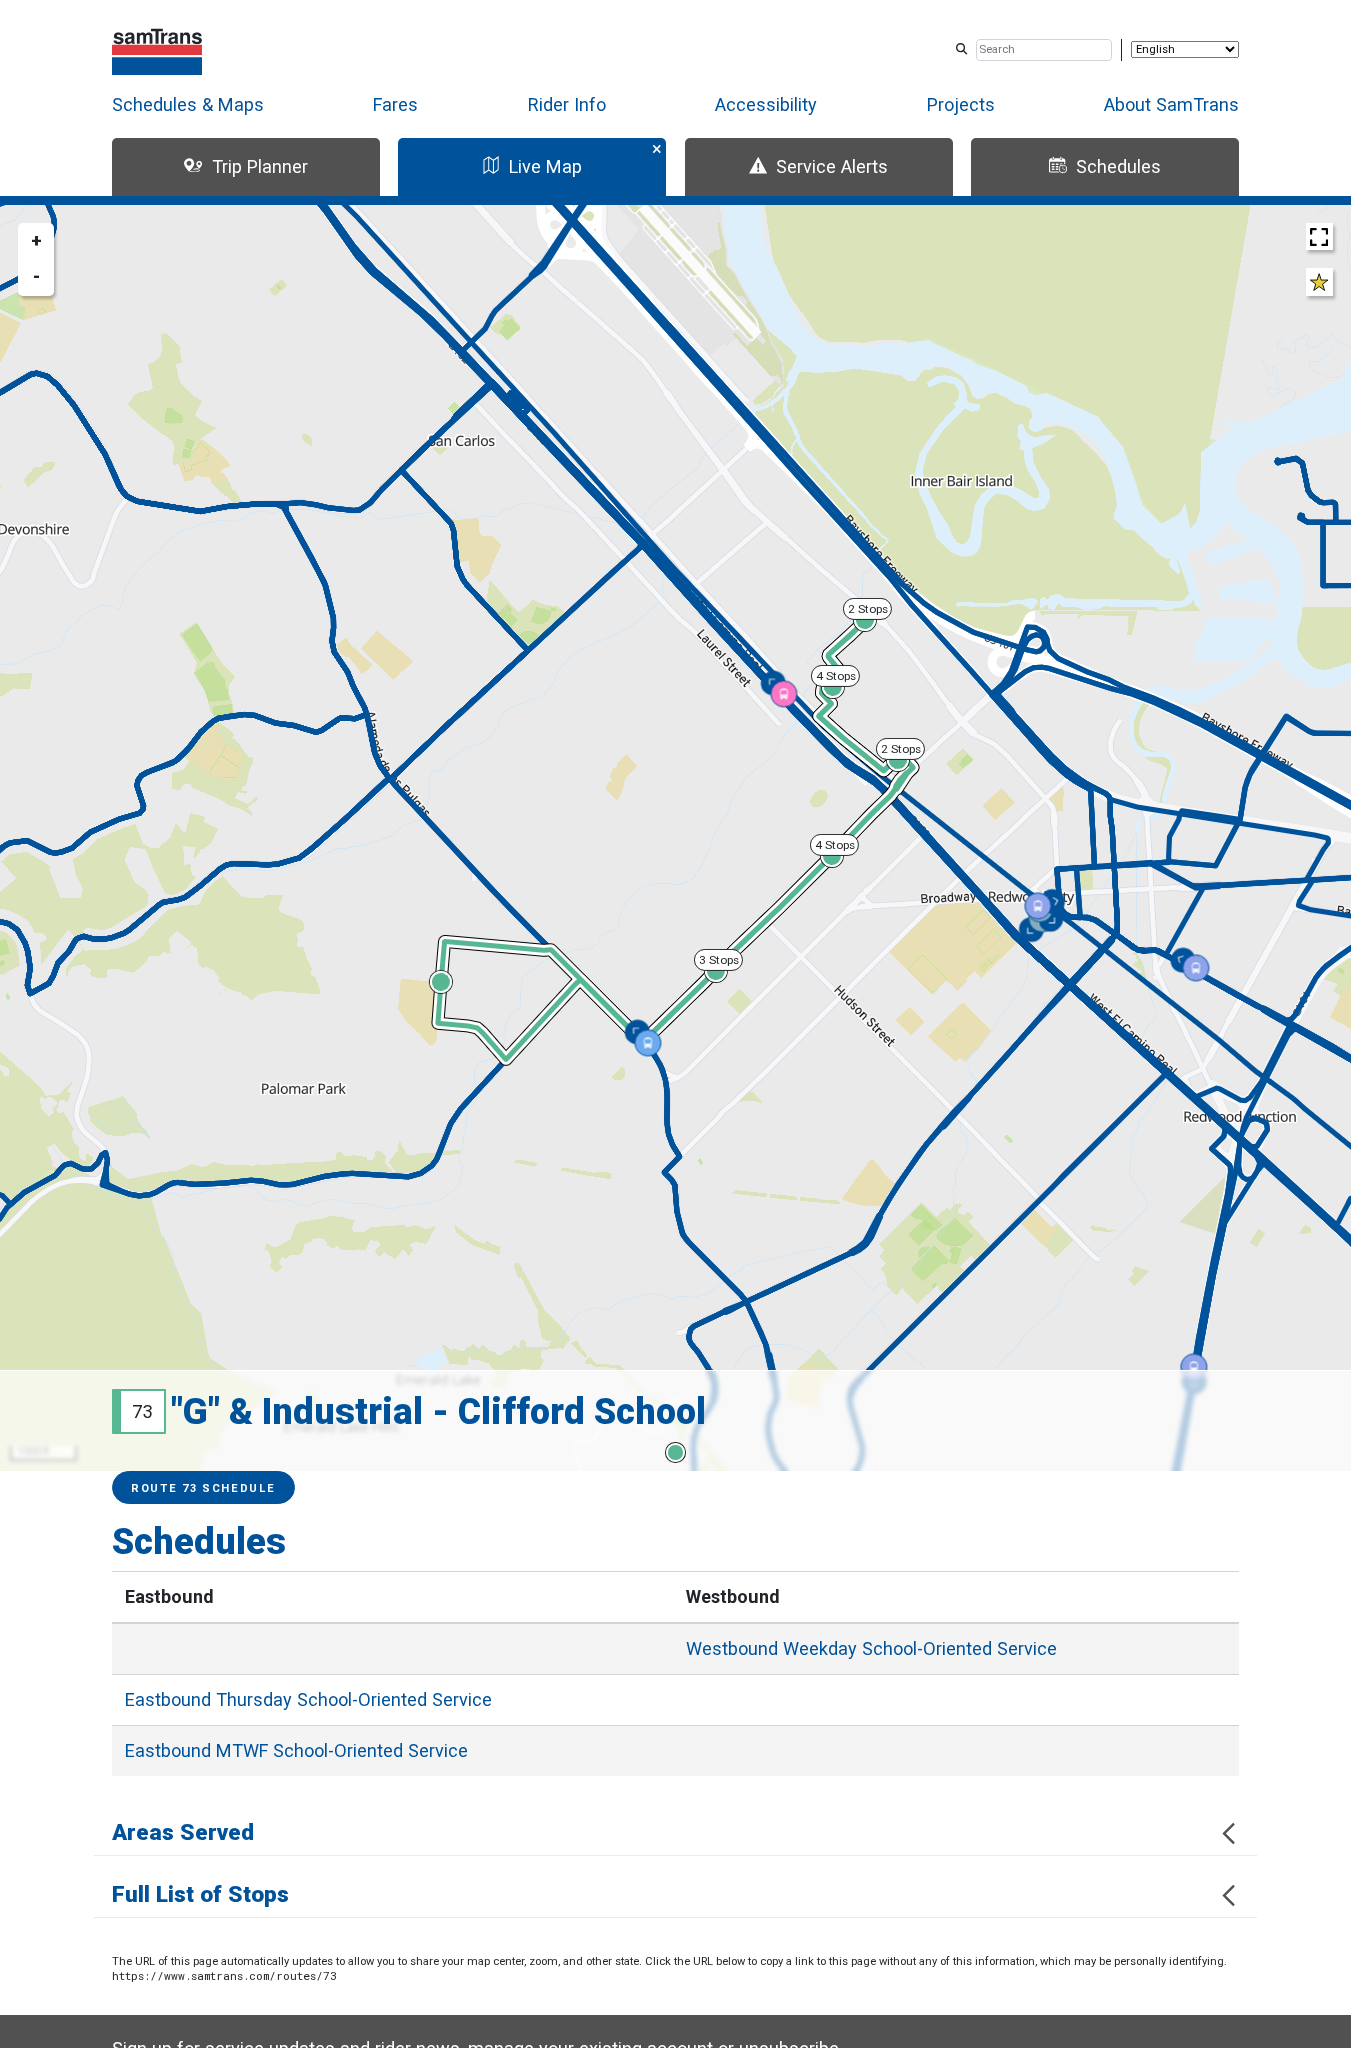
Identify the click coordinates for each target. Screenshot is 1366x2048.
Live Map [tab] (545, 166)
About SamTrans (1171, 104)
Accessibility (766, 104)
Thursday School (308, 1699)
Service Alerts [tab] (832, 166)
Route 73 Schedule (203, 1488)
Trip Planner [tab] (260, 166)
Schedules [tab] (1118, 166)
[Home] (157, 49)
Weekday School (871, 1648)
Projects (961, 104)
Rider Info (567, 104)
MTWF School (296, 1750)
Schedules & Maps (188, 104)
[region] (675, 838)
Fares (395, 104)
